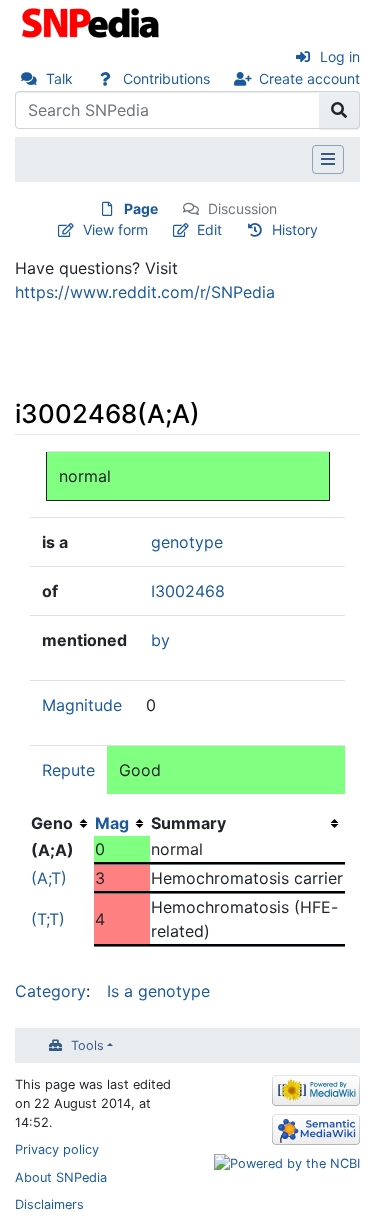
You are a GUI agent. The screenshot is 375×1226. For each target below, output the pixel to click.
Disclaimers (49, 1204)
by (160, 640)
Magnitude (82, 705)
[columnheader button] (122, 823)
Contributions (166, 78)
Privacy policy (57, 1149)
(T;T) (48, 919)
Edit (209, 229)
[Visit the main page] (92, 21)
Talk (59, 78)
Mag (112, 823)
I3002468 (188, 591)
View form (115, 229)
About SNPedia (61, 1177)
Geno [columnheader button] (52, 823)
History (295, 229)
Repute (68, 770)
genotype (187, 542)
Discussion (242, 208)
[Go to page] (339, 110)
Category (50, 991)
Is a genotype (158, 991)
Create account (309, 78)
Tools (87, 1045)
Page (141, 208)
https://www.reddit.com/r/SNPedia (145, 292)
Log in (340, 56)
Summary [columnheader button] (188, 823)
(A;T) (49, 878)
